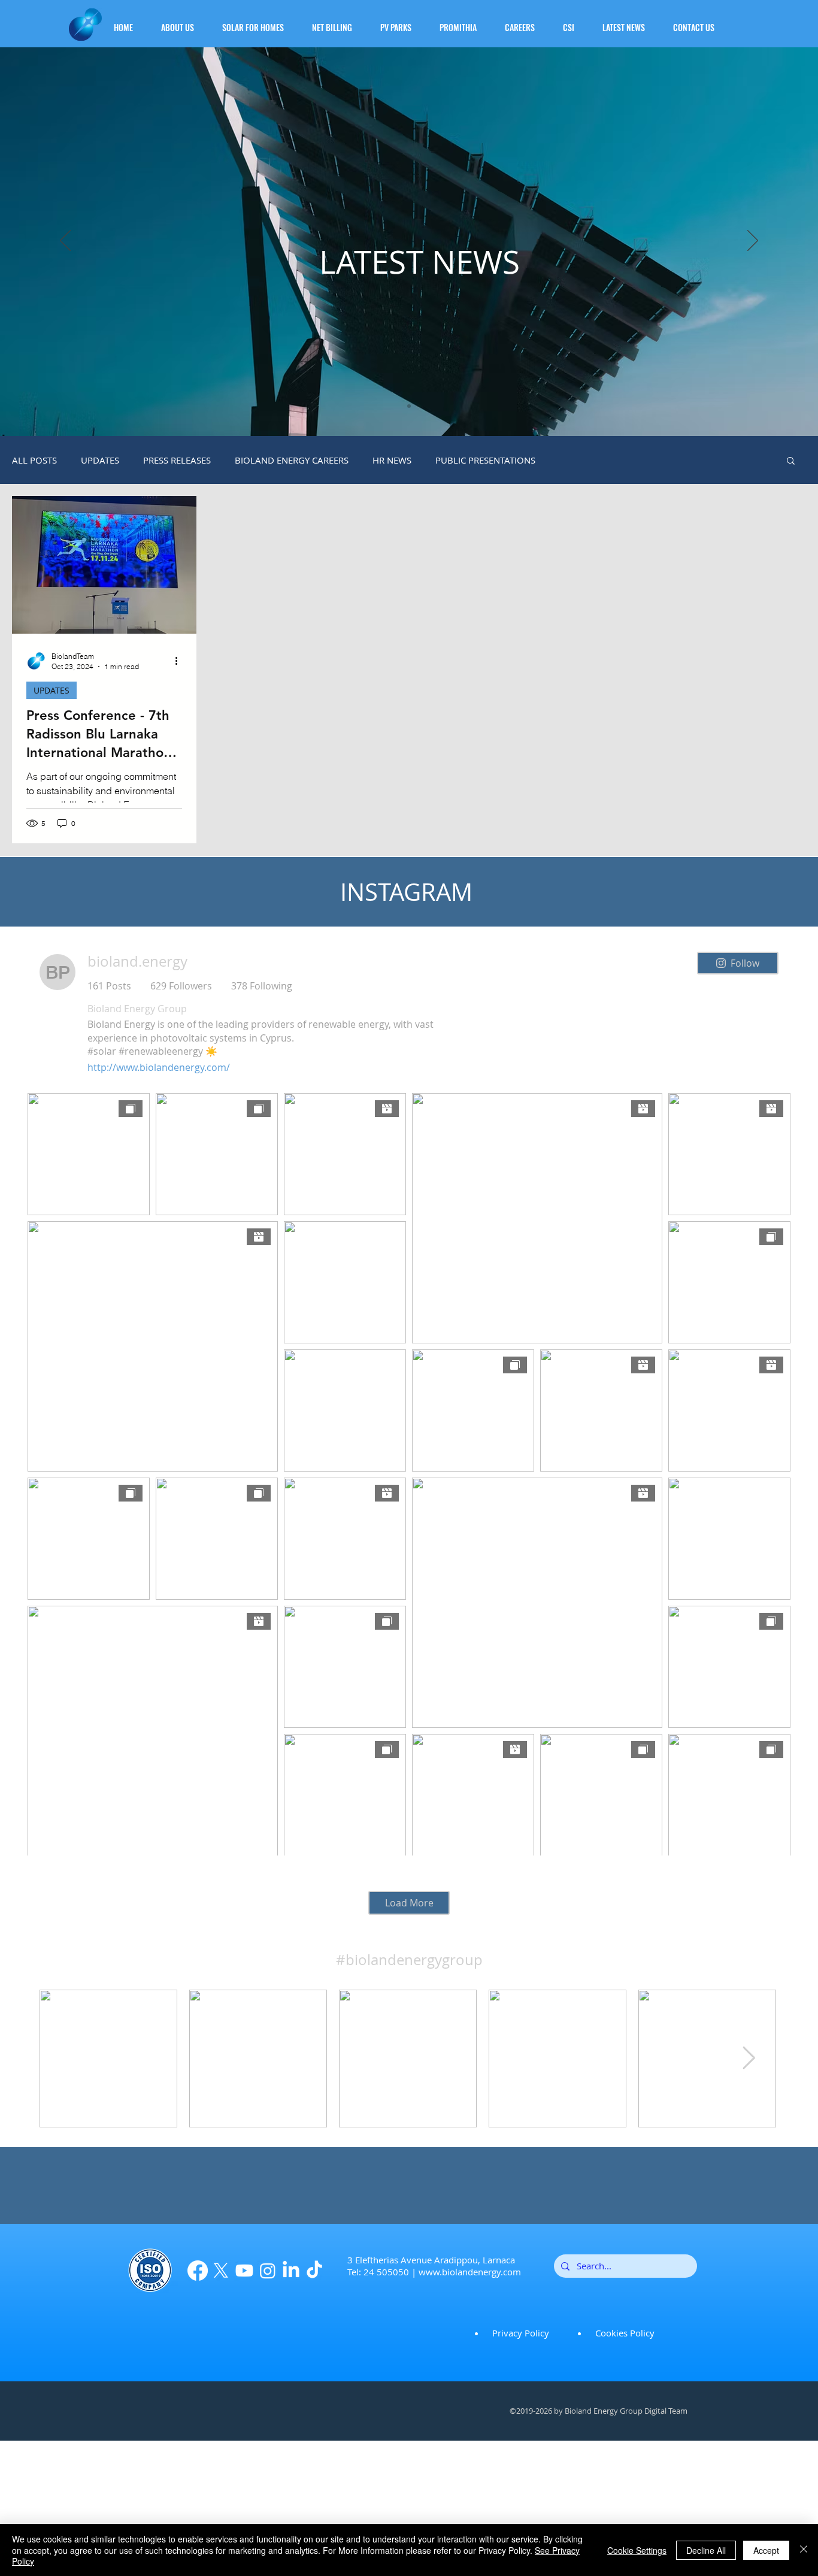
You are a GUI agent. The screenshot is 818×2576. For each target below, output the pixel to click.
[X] (221, 2271)
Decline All (706, 2550)
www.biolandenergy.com (470, 2272)
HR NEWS (392, 460)
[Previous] (65, 241)
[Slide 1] (409, 406)
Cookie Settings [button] (637, 2550)
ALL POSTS (34, 460)
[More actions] (180, 661)
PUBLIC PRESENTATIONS (485, 460)
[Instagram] (268, 2271)
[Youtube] (244, 2271)
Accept (766, 2550)
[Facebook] (198, 2271)
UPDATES (100, 460)
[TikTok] (314, 2271)
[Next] (753, 241)
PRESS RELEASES (177, 460)
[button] (184, 22)
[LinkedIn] (291, 2271)
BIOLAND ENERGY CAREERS (292, 460)
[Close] (804, 2550)
